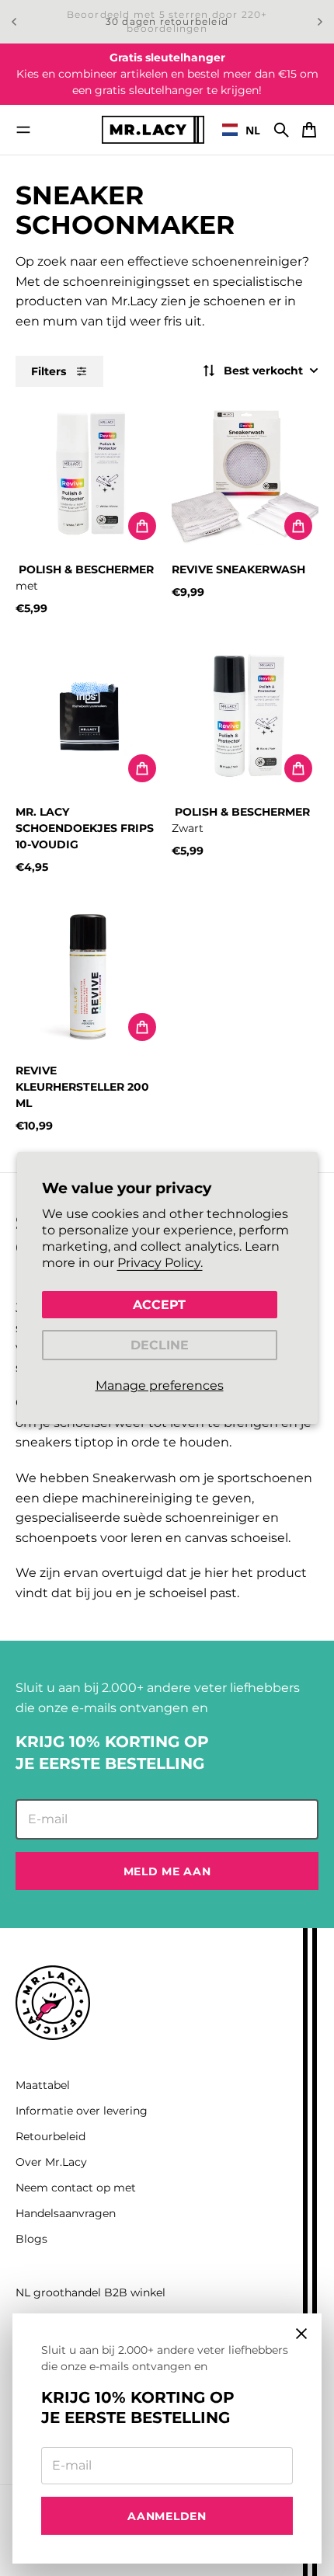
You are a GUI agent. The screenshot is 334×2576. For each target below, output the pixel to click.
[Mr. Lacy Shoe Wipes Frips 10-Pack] (89, 715)
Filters (49, 371)
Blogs (31, 2239)
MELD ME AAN (167, 1871)
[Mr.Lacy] (153, 129)
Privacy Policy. (160, 1263)
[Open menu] (23, 130)
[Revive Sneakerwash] (245, 473)
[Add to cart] (142, 526)
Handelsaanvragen (66, 2213)
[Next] (320, 22)
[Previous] (14, 22)
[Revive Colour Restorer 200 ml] (89, 974)
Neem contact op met (76, 2188)
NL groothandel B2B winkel (90, 2292)
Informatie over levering (82, 2111)
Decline (160, 1345)
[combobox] (241, 130)
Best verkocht (263, 371)
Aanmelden (167, 2516)
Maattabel (43, 2085)
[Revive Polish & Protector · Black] (245, 715)
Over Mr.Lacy (51, 2162)
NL (253, 130)
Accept (159, 1304)
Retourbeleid (50, 2136)
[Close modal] (301, 2334)
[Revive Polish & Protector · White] (89, 473)
